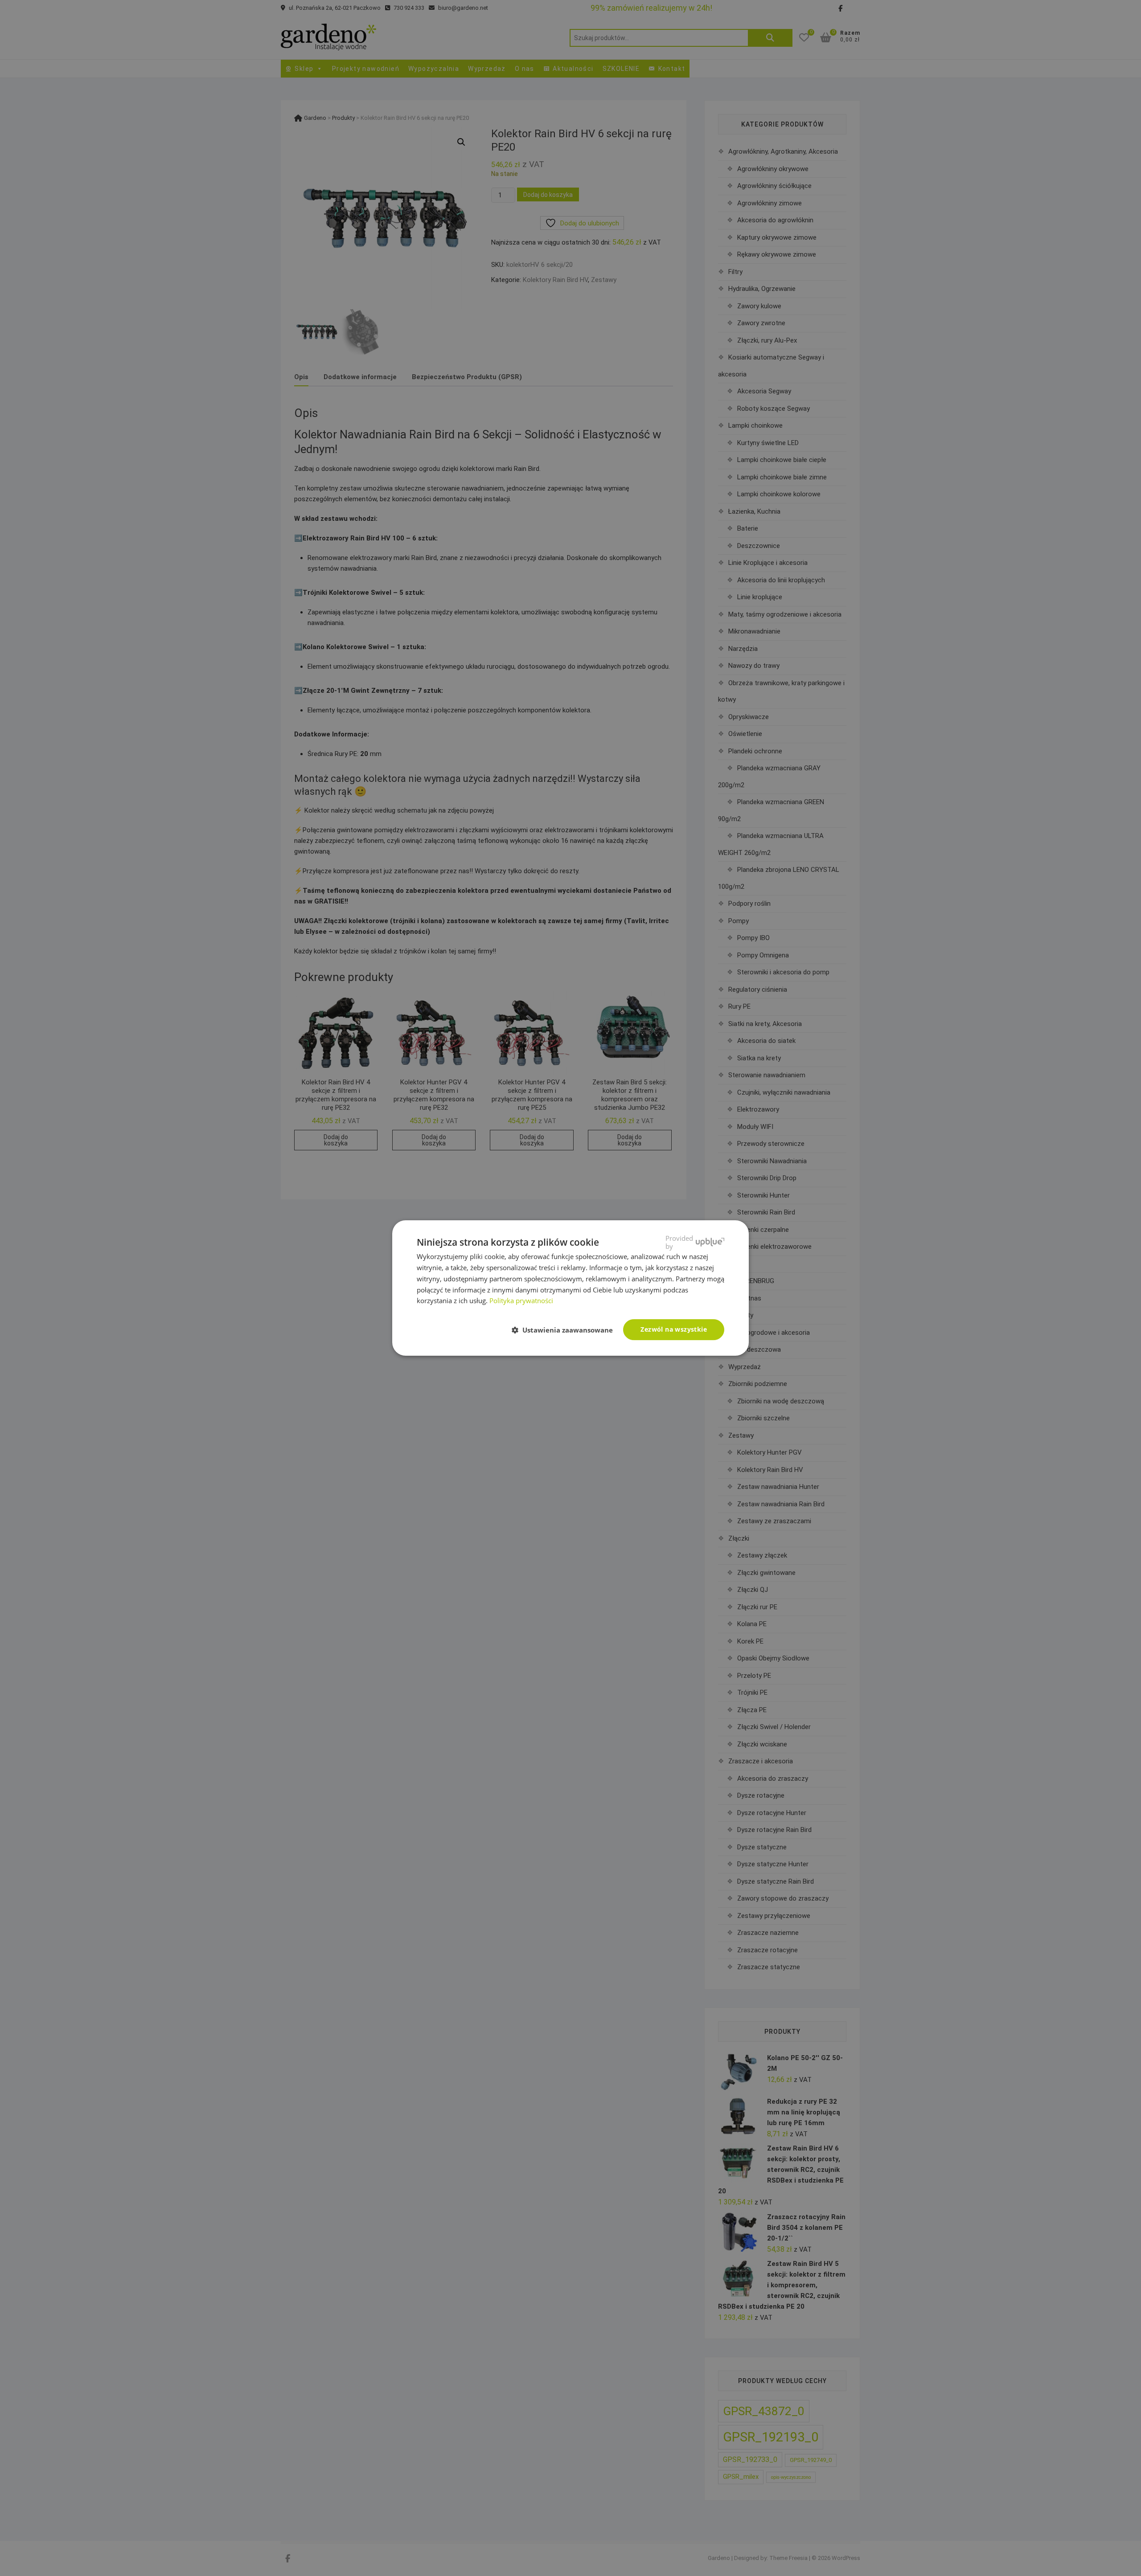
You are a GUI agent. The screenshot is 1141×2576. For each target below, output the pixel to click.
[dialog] (570, 1288)
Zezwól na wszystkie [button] (674, 1329)
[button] (566, 1330)
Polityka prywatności (521, 1300)
